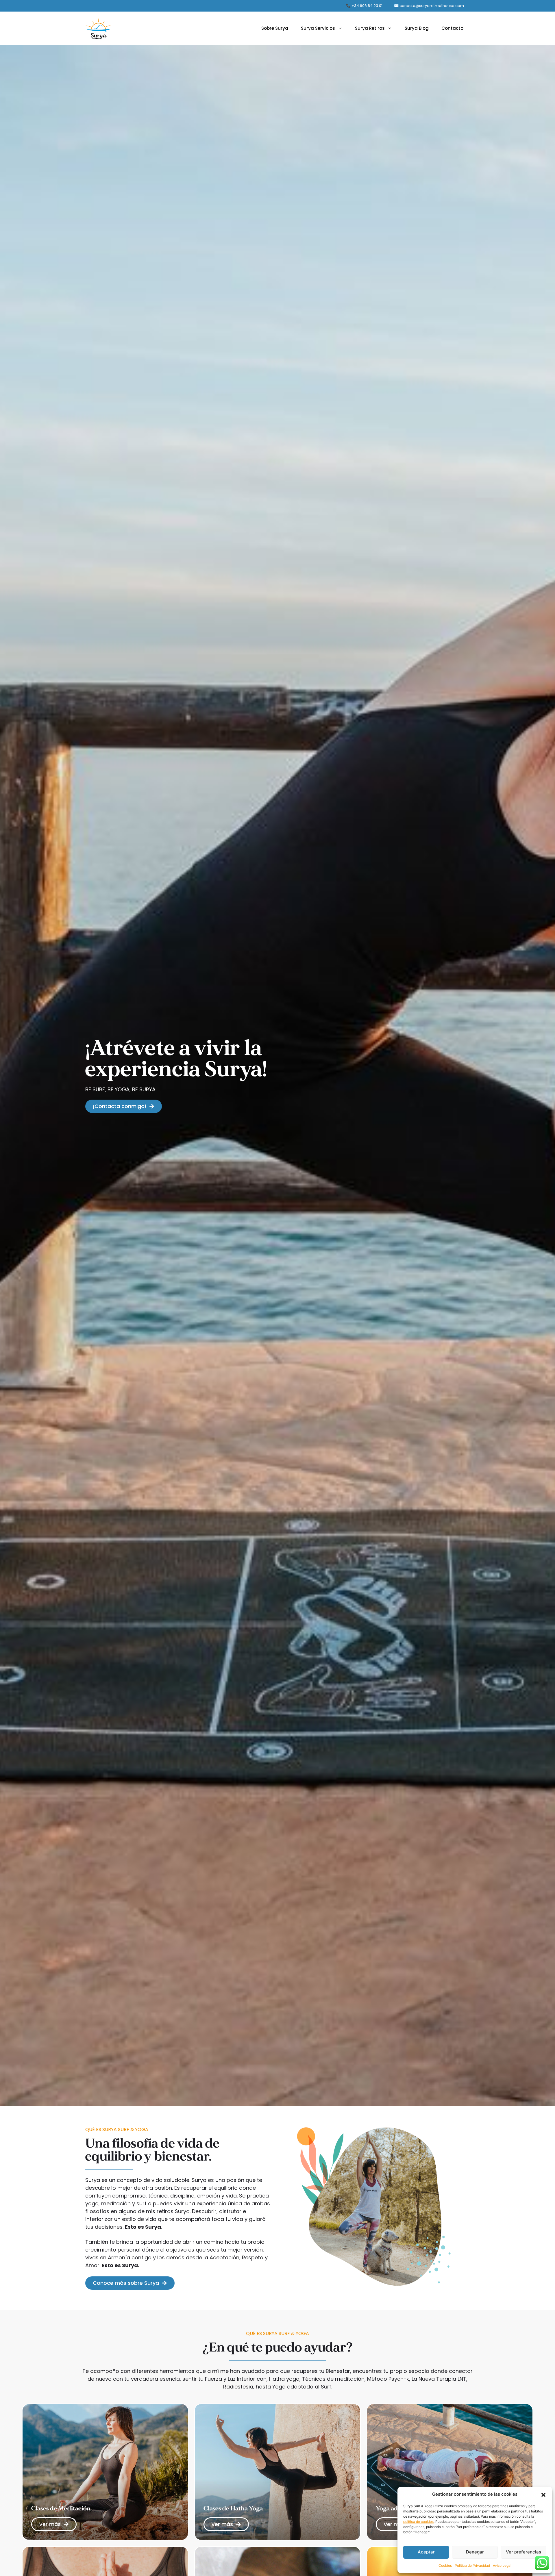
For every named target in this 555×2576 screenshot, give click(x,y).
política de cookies (418, 2522)
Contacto (452, 28)
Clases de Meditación (61, 2508)
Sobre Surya (275, 28)
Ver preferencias (523, 2552)
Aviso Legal (502, 2565)
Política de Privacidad (472, 2565)
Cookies (445, 2565)
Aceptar (426, 2552)
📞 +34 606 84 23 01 (364, 6)
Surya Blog (417, 28)
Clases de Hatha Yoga (233, 2508)
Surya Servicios (318, 28)
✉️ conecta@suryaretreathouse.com (429, 6)
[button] (543, 2494)
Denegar (475, 2552)
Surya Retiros (370, 28)
